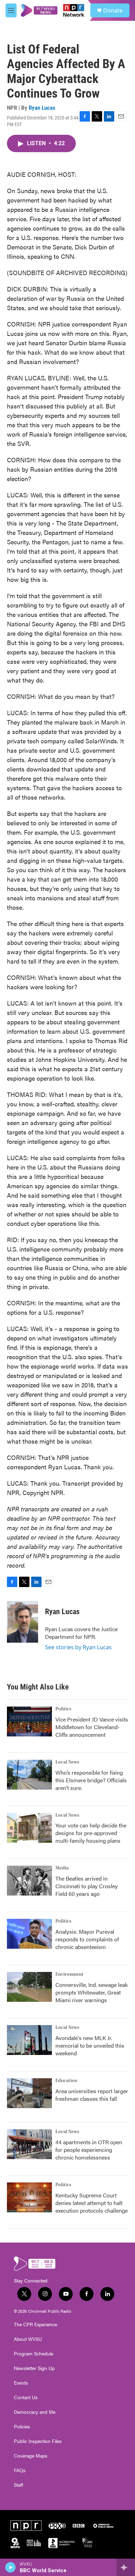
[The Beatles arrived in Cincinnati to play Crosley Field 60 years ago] (29, 1881)
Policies (22, 2427)
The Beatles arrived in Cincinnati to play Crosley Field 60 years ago (87, 1886)
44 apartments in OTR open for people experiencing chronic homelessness (89, 2150)
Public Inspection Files (38, 2441)
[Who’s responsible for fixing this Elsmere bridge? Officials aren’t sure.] (29, 1775)
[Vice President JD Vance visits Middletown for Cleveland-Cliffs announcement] (29, 1722)
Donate (113, 10)
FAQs (20, 2470)
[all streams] (126, 2567)
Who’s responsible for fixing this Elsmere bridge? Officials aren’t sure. (91, 1780)
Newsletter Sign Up (34, 2368)
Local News (67, 1762)
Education (66, 2081)
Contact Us (26, 2397)
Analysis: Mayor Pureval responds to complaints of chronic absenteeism (87, 1939)
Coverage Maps (31, 2456)
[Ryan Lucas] (22, 1622)
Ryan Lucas (42, 108)
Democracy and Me (35, 2412)
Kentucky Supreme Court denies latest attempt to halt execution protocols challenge (92, 2203)
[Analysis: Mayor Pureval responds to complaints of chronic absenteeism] (29, 1934)
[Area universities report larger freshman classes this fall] (29, 2093)
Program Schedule (34, 2354)
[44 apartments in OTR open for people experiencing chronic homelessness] (29, 2144)
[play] (11, 2567)
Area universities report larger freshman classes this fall (92, 2095)
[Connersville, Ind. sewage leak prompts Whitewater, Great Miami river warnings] (29, 1987)
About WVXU (28, 2339)
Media (62, 1868)
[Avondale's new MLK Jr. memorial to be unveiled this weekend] (29, 2040)
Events (21, 2383)
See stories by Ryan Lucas (78, 1647)
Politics (63, 1709)
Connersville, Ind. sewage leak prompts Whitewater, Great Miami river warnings (92, 1992)
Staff (19, 2485)
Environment (69, 1974)
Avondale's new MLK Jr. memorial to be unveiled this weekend (90, 2045)
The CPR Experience (35, 2325)
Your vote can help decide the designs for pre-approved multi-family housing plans (91, 1833)
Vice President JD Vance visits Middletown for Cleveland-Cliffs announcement (92, 1727)
